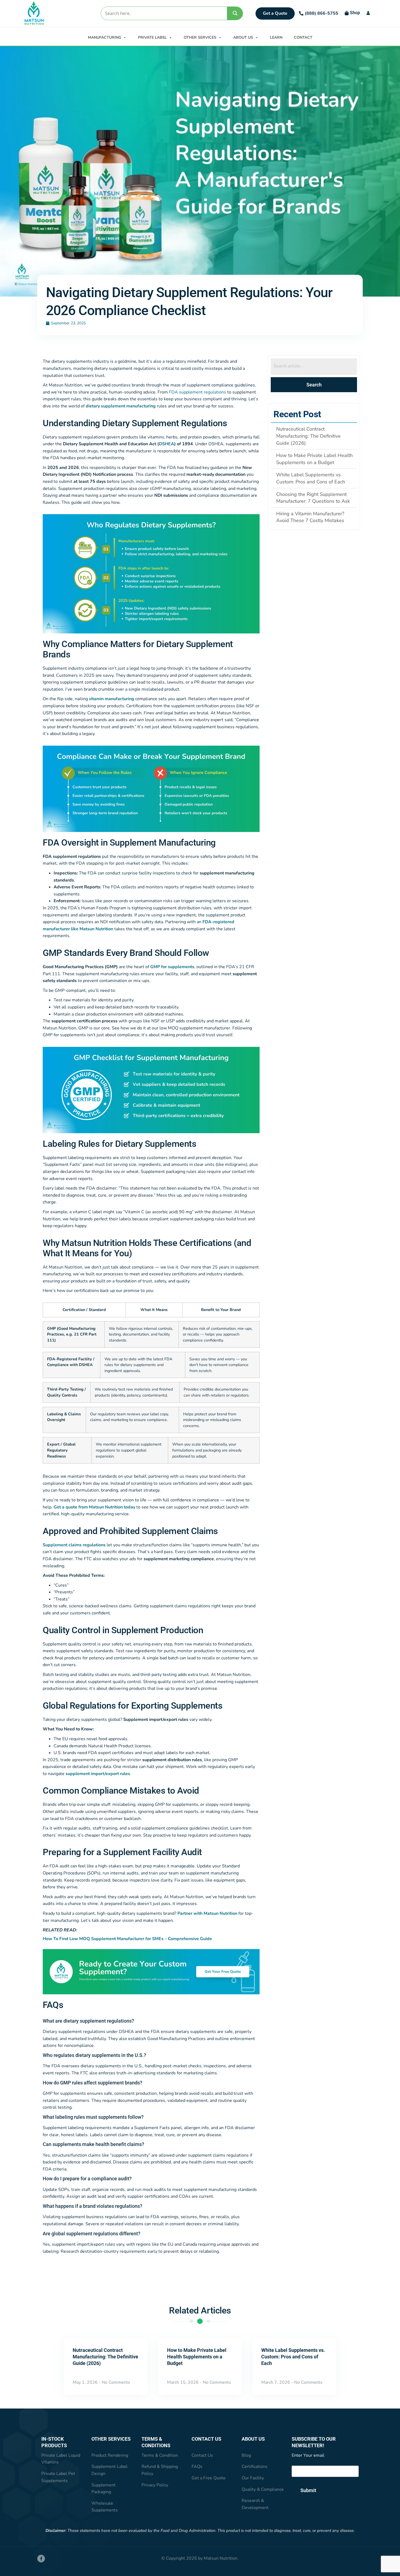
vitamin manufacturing (112, 699)
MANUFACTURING (104, 37)
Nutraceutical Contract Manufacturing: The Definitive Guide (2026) (105, 2357)
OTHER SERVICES (200, 37)
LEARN (276, 37)
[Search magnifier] (235, 13)
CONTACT (303, 37)
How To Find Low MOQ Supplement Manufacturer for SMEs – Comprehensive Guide (127, 1939)
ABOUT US (243, 37)
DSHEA (167, 444)
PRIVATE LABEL (152, 37)
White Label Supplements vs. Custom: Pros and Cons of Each (293, 2357)
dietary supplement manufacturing (121, 406)
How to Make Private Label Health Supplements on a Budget (197, 2357)
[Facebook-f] (41, 2559)
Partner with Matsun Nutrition (207, 1913)
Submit (308, 2490)
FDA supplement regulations (198, 392)
